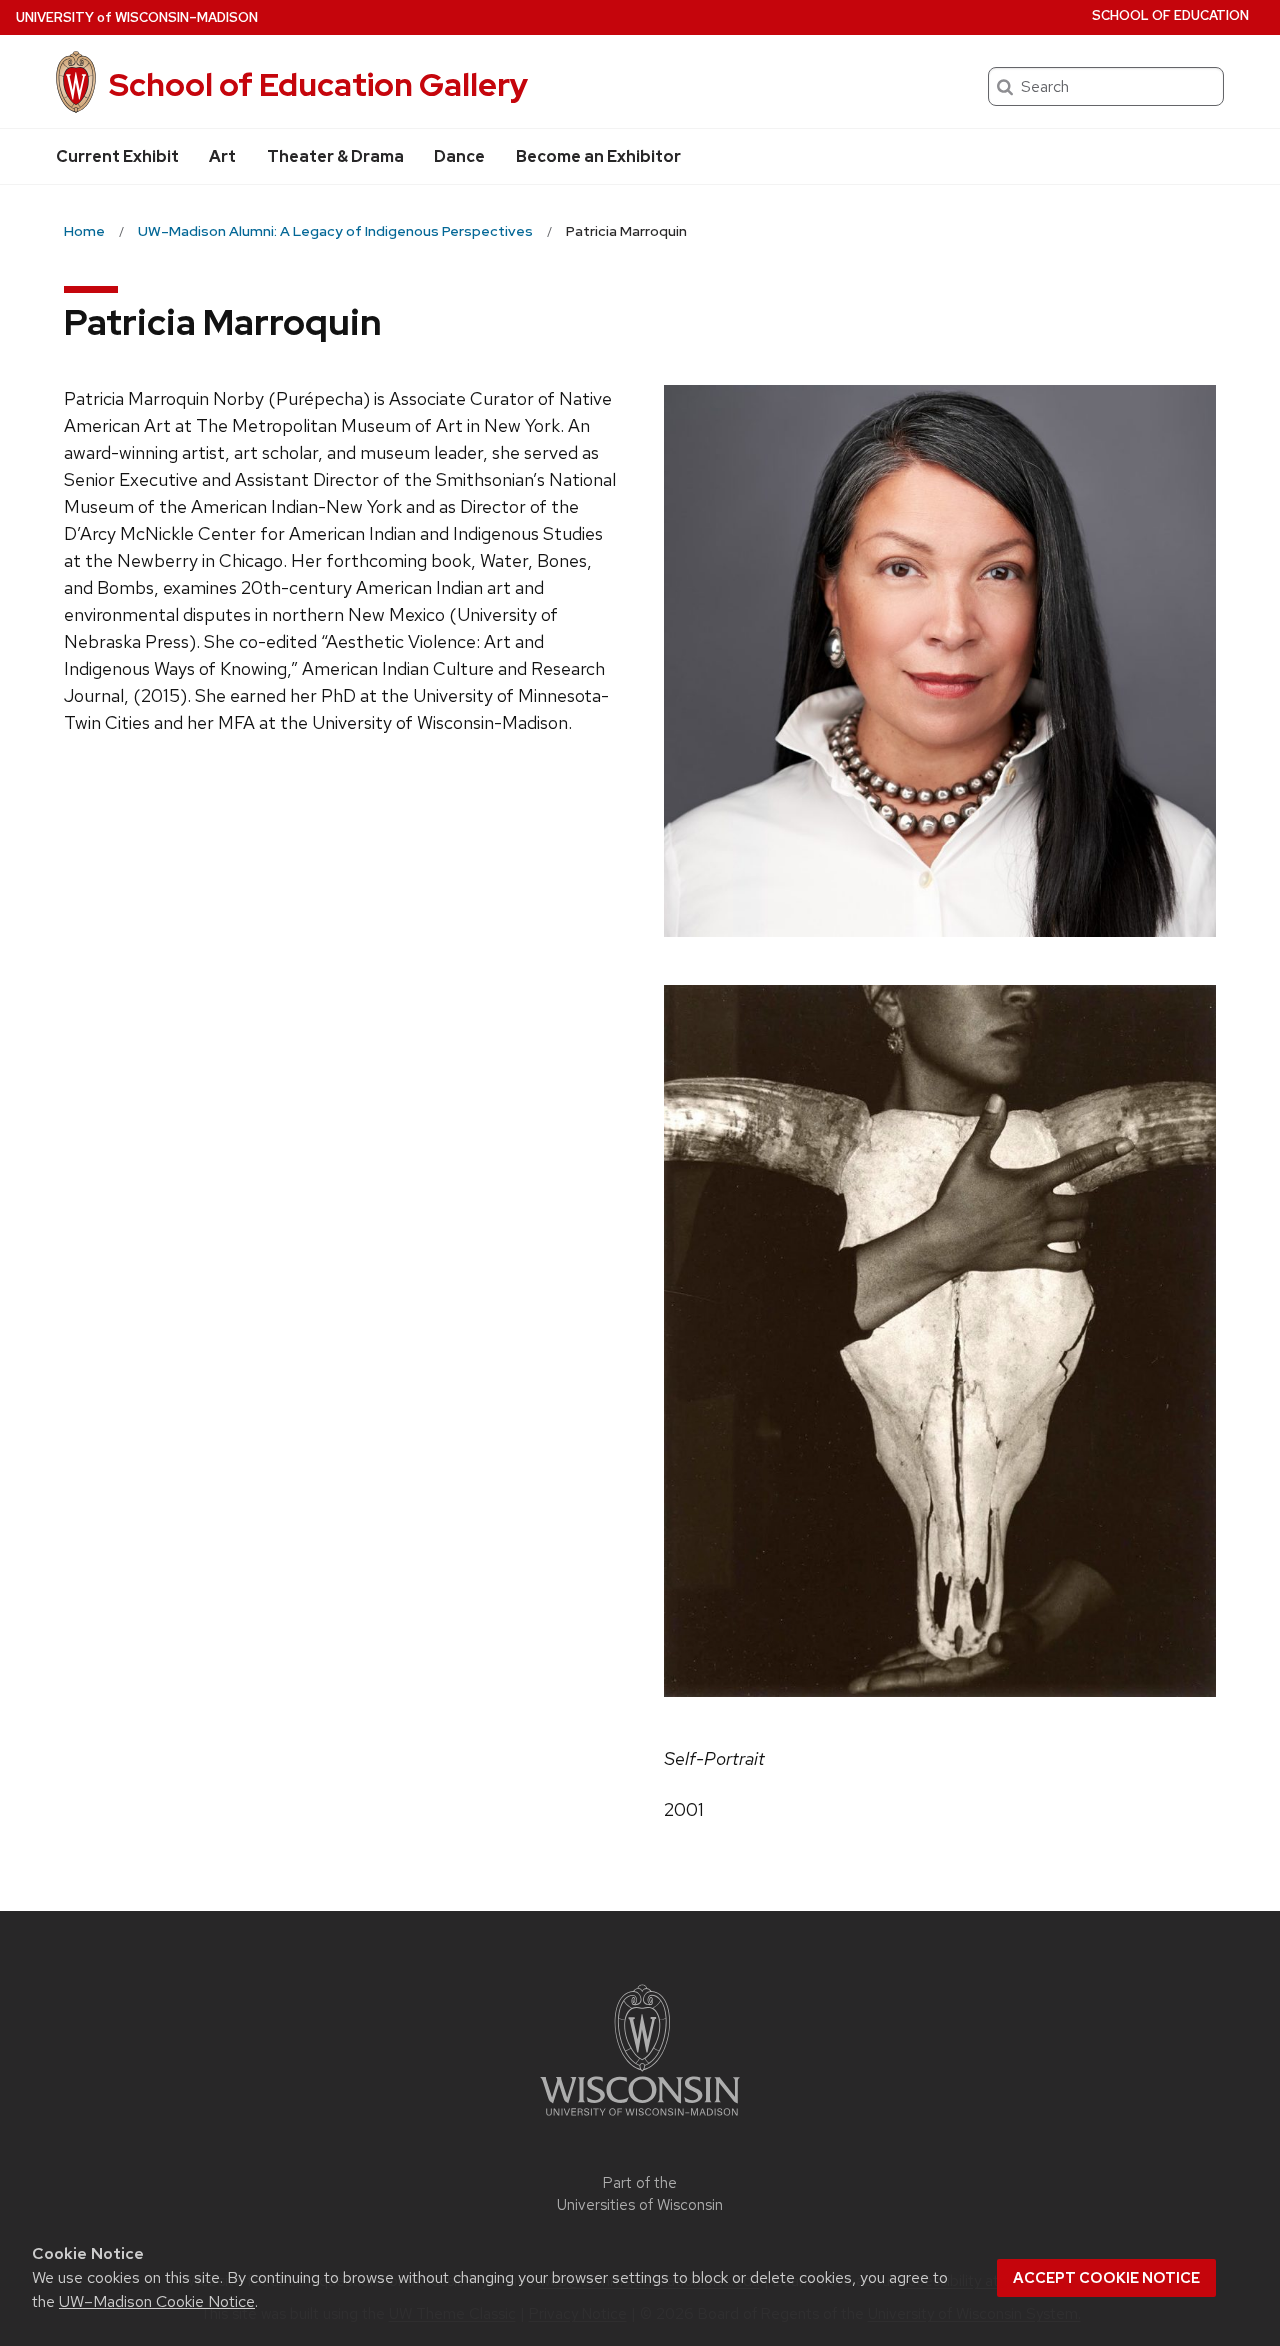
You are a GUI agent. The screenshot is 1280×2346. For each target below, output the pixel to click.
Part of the (640, 2194)
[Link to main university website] (640, 2119)
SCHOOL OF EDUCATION (1170, 15)
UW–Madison (137, 17)
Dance (459, 156)
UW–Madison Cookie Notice (157, 2301)
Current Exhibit (117, 156)
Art (222, 156)
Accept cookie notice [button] (1106, 2278)
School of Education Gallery (318, 84)
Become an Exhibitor (598, 156)
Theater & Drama (335, 156)
